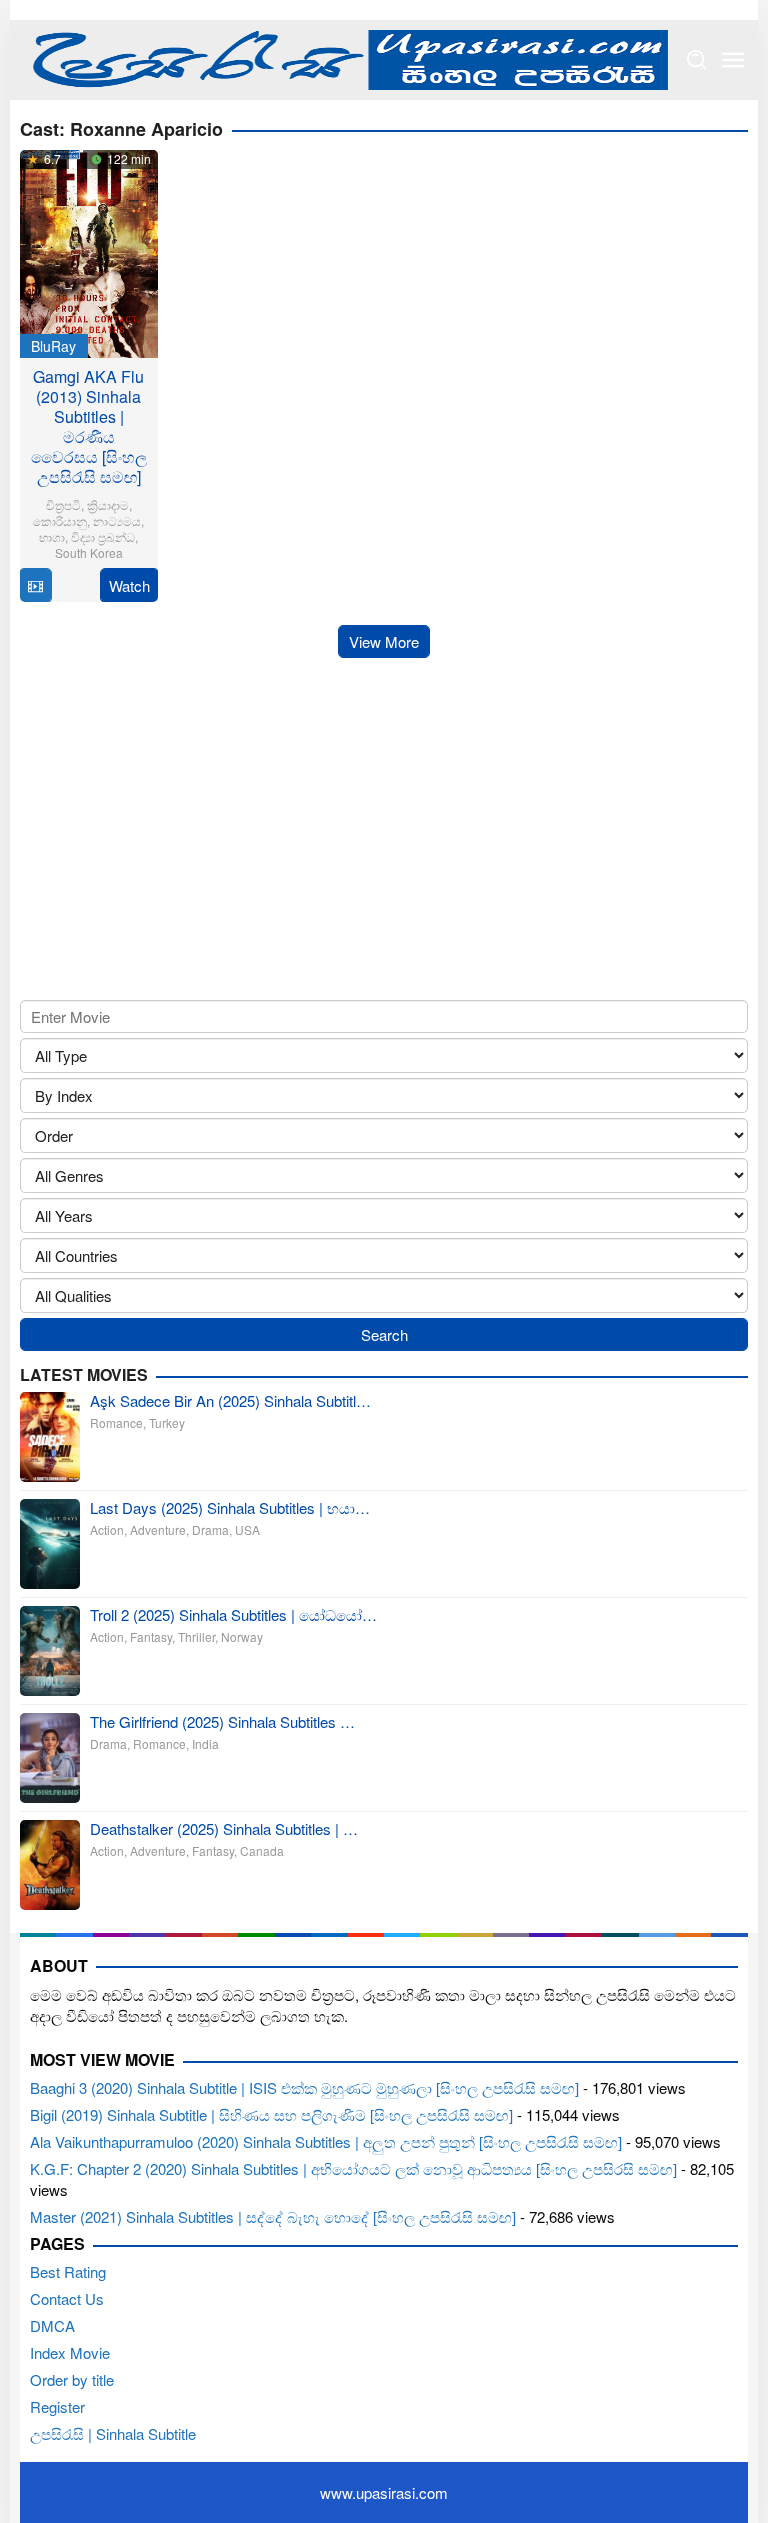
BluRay (53, 346)
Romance (116, 1422)
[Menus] (733, 60)
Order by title (72, 2379)
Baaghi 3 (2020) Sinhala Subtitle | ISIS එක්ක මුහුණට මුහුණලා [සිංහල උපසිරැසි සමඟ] (304, 2087)
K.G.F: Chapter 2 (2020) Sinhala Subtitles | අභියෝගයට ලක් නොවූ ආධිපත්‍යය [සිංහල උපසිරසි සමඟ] (353, 2168)
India (205, 1743)
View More (384, 641)
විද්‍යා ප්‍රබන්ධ (103, 536)
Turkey (167, 1422)
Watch (129, 585)
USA (247, 1529)
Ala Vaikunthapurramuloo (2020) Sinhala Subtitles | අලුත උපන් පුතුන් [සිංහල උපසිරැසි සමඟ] (326, 2141)
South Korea (89, 552)
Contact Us (67, 2298)
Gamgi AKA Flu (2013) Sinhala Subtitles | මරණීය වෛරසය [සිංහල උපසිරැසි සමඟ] (89, 426)
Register (57, 2406)
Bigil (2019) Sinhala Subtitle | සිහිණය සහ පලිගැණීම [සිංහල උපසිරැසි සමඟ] (271, 2114)
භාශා (52, 536)
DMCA (52, 2325)
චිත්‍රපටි (63, 504)
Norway (242, 1636)
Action (107, 1529)
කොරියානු (60, 520)
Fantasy (151, 1636)
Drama (210, 1529)
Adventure (158, 1529)
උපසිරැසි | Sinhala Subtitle (113, 2433)
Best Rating (68, 2271)
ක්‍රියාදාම (108, 504)
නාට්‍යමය (117, 520)
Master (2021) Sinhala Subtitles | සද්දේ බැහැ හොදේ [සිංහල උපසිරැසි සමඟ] (273, 2216)
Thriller (196, 1636)
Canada (262, 1850)
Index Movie (70, 2352)
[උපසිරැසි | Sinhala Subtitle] (344, 57)
